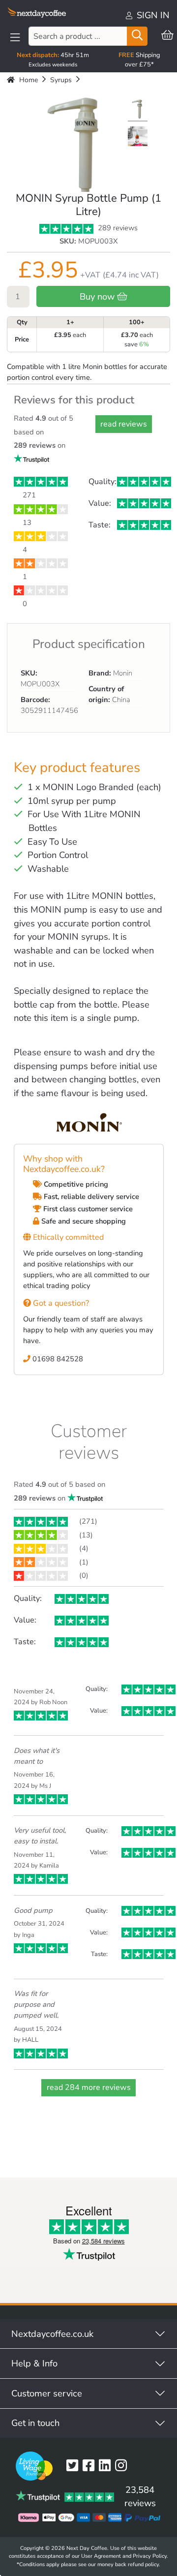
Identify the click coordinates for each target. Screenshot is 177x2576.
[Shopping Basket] (167, 36)
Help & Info (34, 2363)
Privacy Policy (150, 2556)
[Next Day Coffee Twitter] (74, 2466)
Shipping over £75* (139, 60)
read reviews (124, 424)
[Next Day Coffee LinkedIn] (107, 2466)
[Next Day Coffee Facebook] (91, 2466)
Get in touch (35, 2423)
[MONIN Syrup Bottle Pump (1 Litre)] (138, 110)
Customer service (47, 2393)
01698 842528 (57, 1359)
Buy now (98, 296)
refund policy (143, 2564)
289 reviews (117, 228)
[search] (137, 36)
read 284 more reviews (89, 2087)
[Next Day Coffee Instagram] (123, 2466)
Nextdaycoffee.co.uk (52, 2334)
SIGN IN (152, 15)
